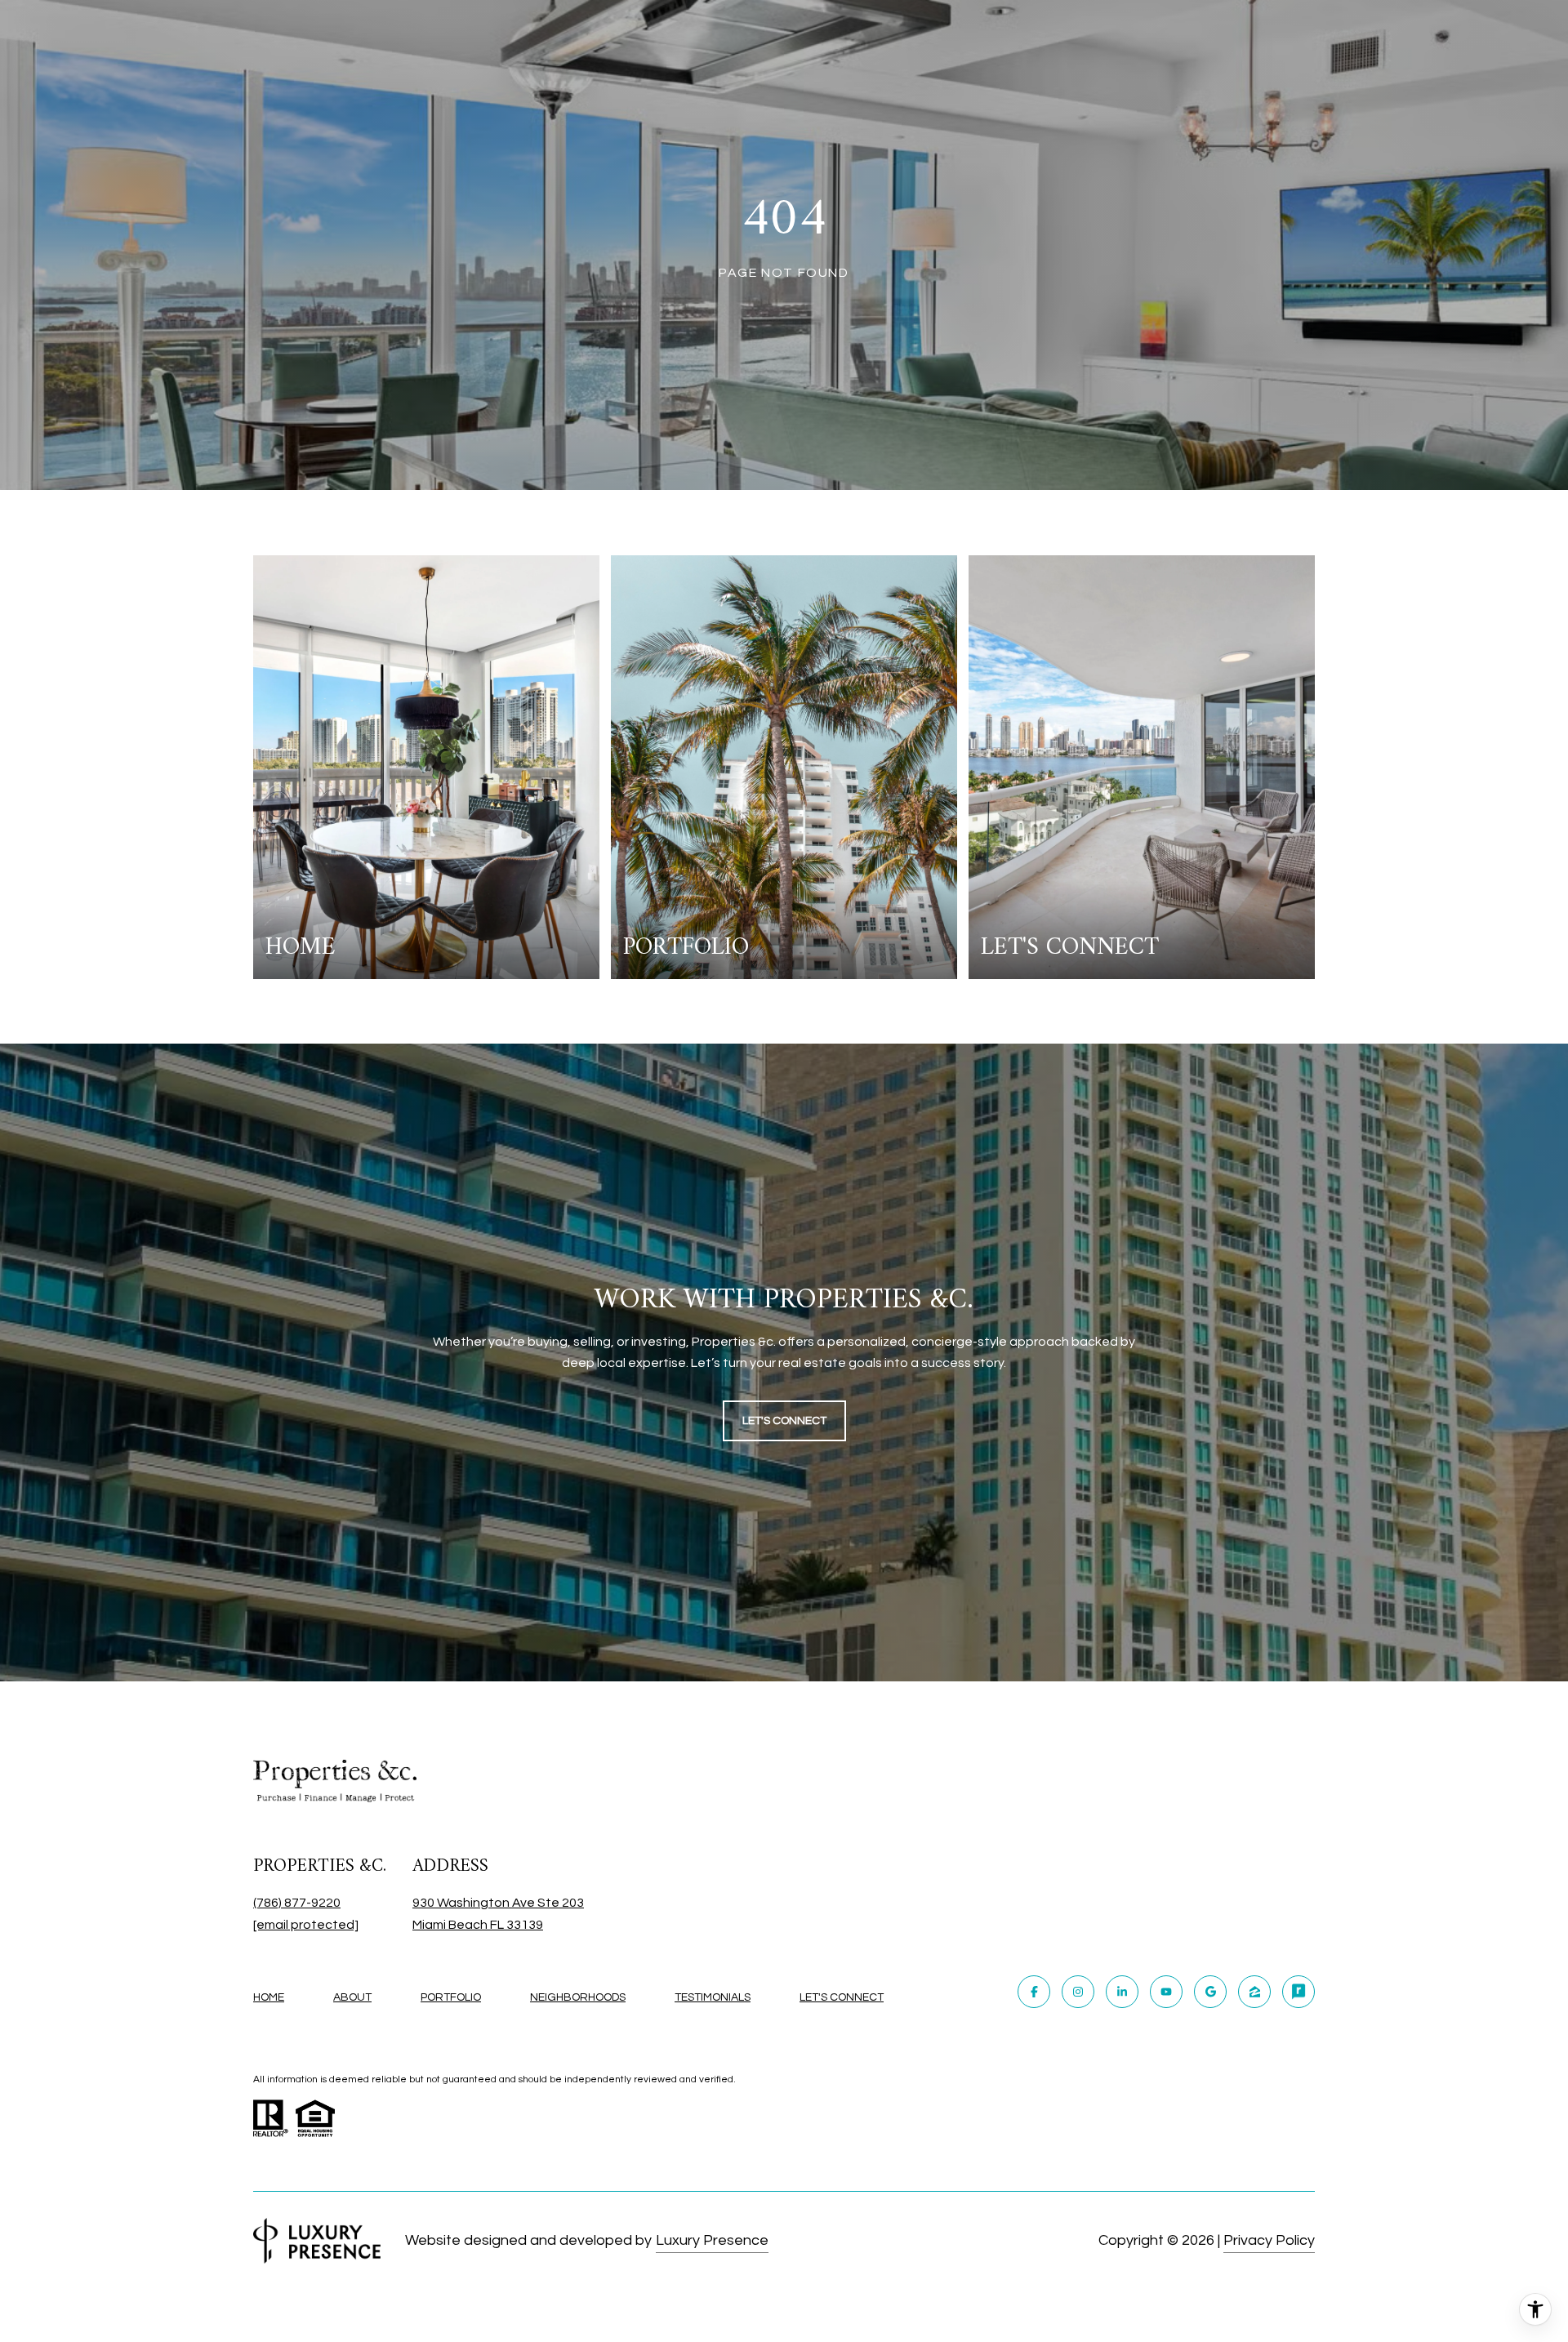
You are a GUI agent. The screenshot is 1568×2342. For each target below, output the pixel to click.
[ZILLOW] (1254, 1992)
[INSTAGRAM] (1078, 1992)
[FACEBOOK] (1034, 1992)
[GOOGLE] (1210, 1992)
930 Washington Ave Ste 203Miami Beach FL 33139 (498, 1914)
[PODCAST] (1298, 1992)
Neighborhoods (578, 1997)
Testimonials (713, 1997)
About (352, 1997)
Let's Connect (842, 1997)
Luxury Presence (712, 2240)
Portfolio (451, 1997)
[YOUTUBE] (1166, 1992)
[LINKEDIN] (1122, 1992)
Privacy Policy (1269, 2240)
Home (269, 1997)
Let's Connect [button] (784, 1421)
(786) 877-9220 (297, 1903)
